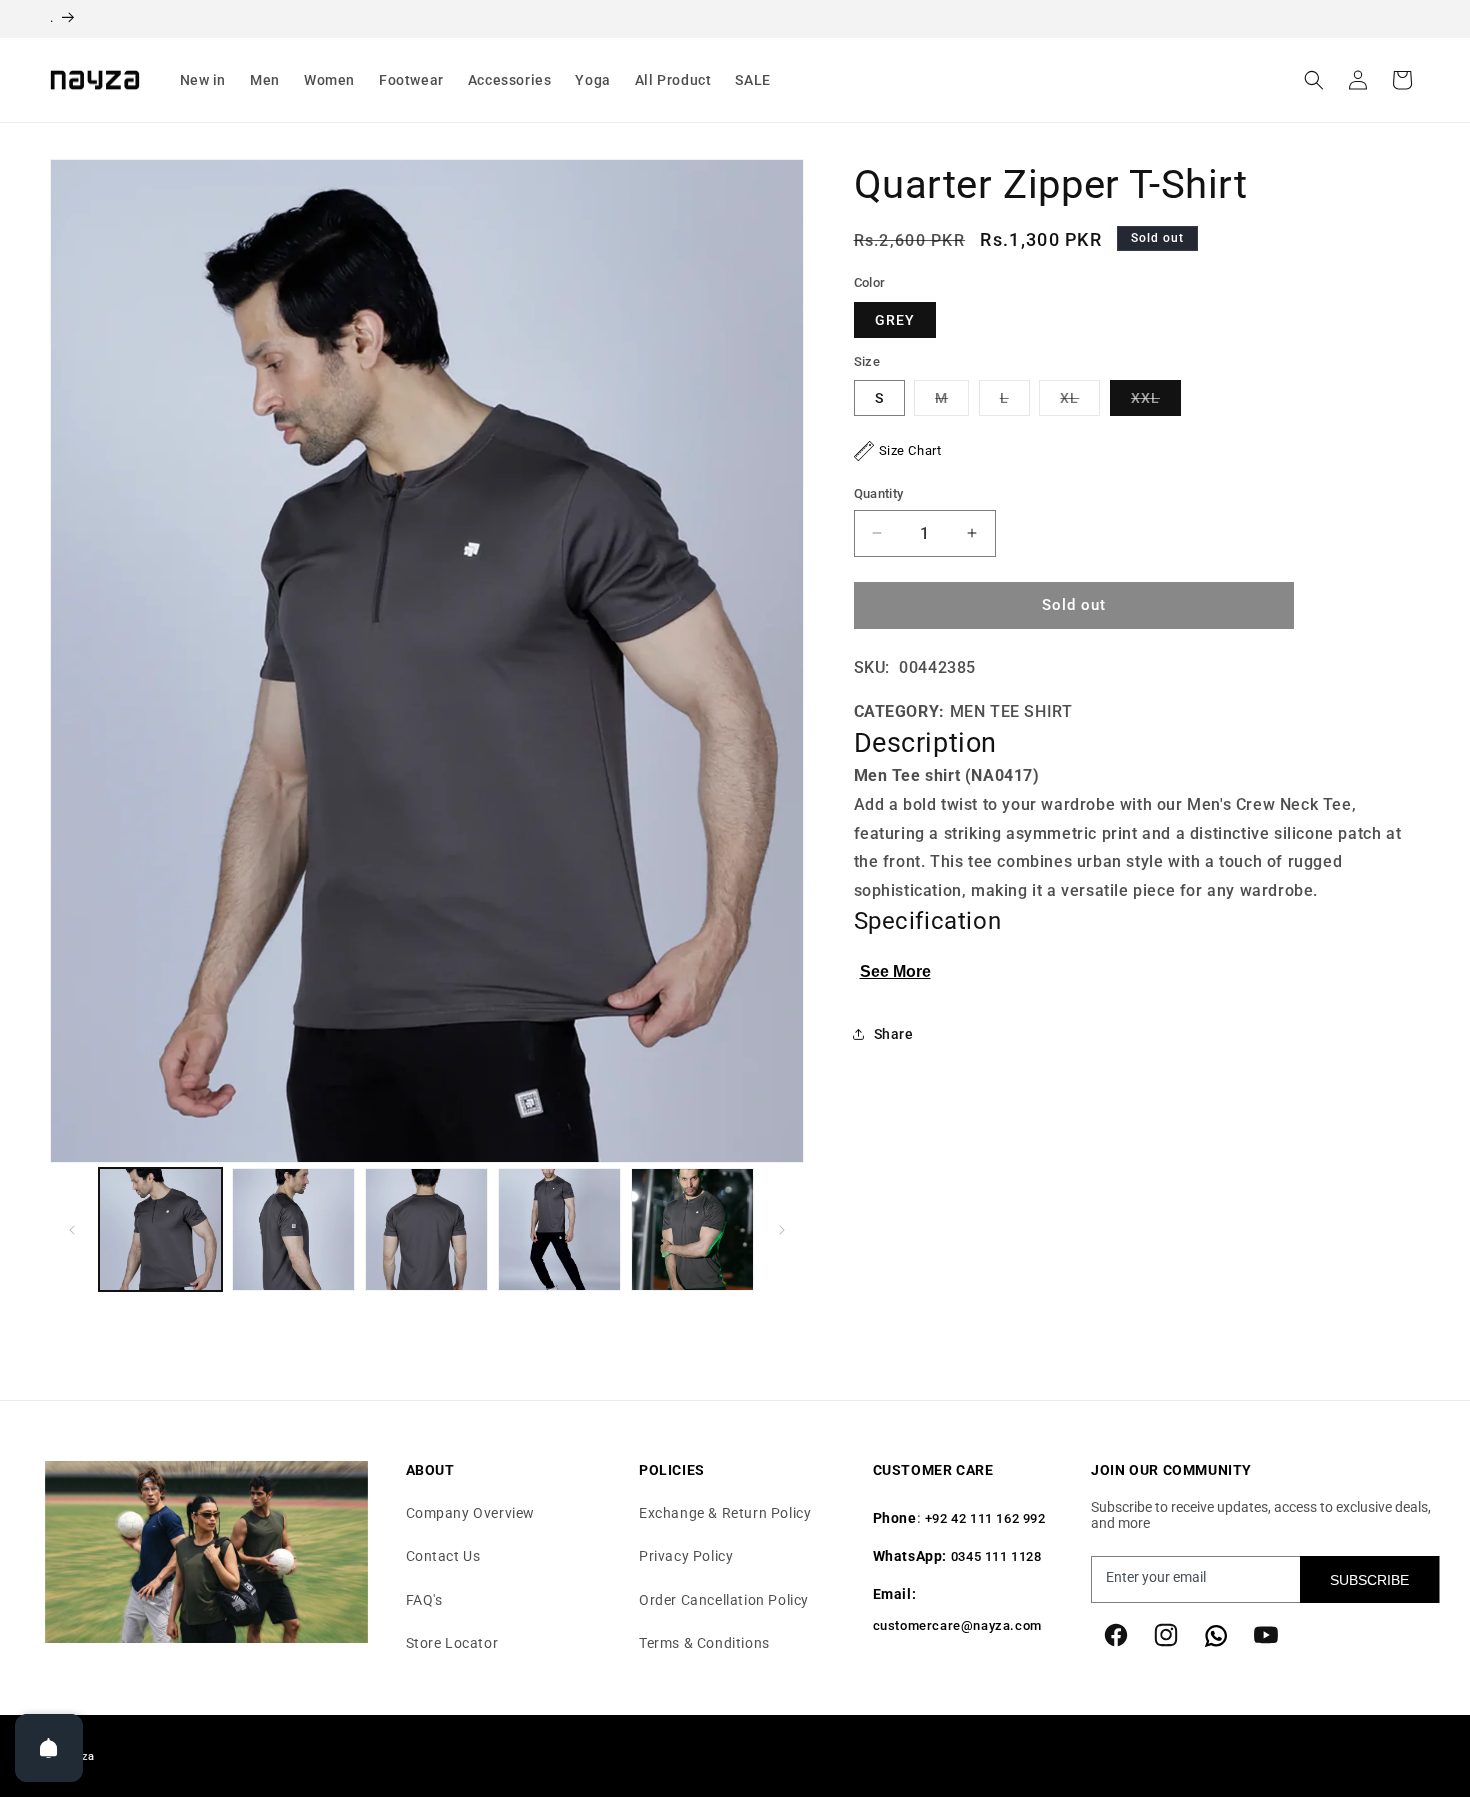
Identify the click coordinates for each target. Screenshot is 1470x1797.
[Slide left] (72, 1230)
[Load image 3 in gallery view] (426, 1229)
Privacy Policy (686, 1557)
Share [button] (894, 1033)
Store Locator (452, 1643)
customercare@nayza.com (957, 1626)
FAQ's (424, 1600)
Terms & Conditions (704, 1643)
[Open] (49, 1748)
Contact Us (443, 1557)
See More (895, 971)
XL (1080, 402)
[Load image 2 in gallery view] (293, 1229)
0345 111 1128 (996, 1557)
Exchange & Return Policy (725, 1514)
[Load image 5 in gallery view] (692, 1229)
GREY (895, 320)
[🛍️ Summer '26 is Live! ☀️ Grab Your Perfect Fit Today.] (735, 19)
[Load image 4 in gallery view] (559, 1229)
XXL (1156, 402)
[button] (203, 80)
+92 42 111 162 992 (985, 1519)
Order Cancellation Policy (724, 1600)
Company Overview (471, 1514)
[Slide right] (782, 1230)
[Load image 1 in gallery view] (160, 1229)
